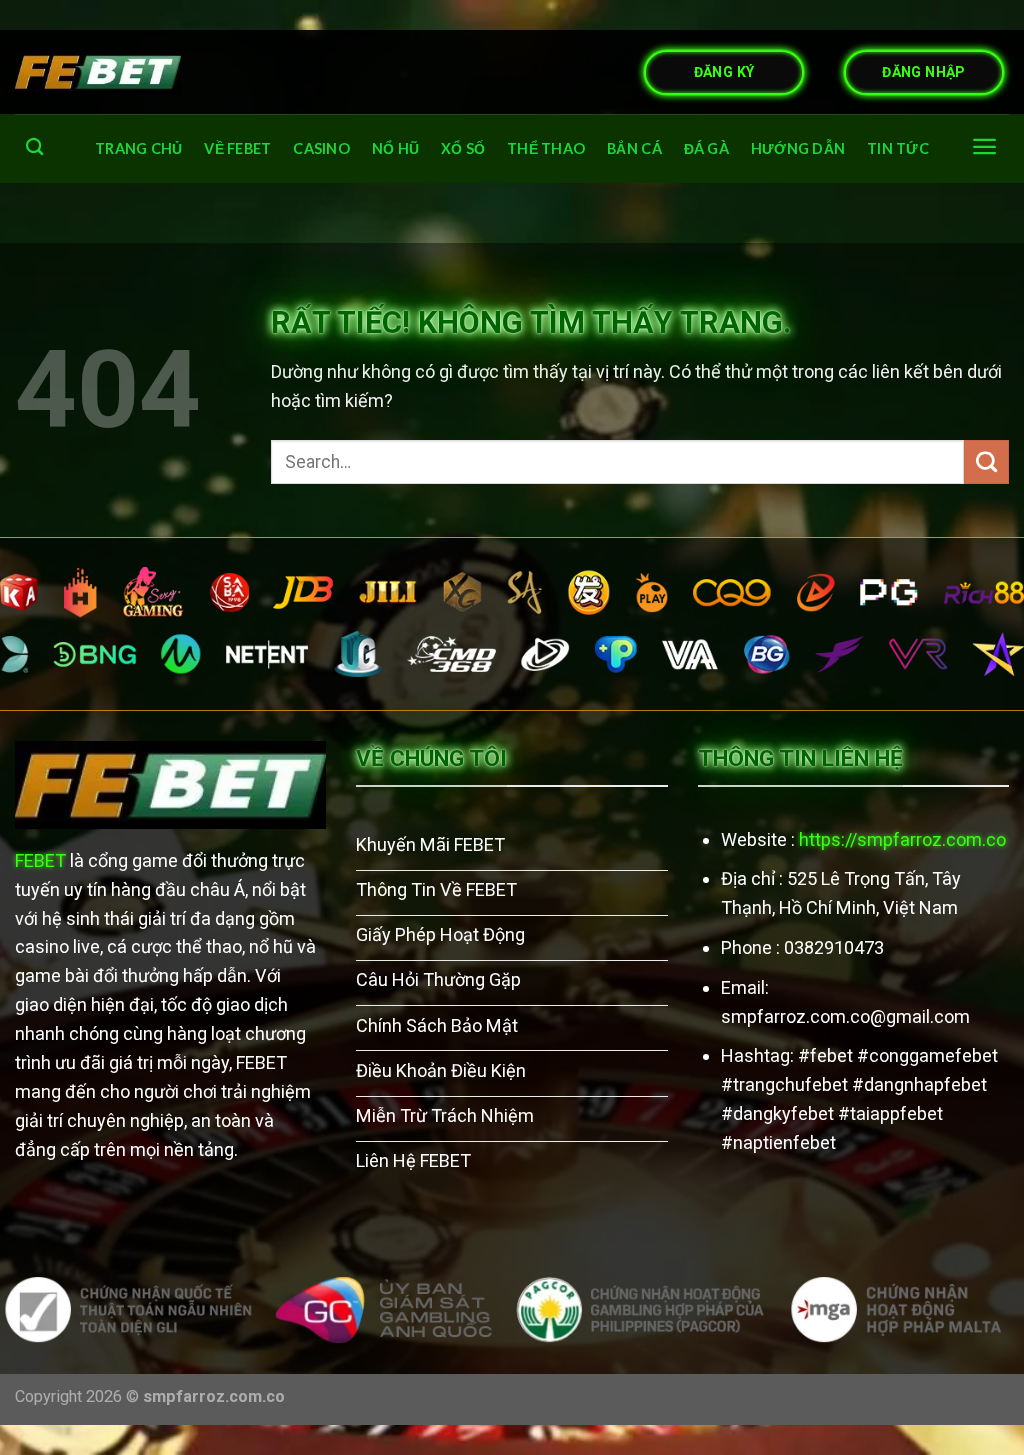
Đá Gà (706, 148)
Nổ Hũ (395, 148)
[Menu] (984, 146)
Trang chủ (139, 148)
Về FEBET (237, 148)
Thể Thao (546, 148)
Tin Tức (898, 148)
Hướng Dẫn (798, 148)
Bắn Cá (634, 148)
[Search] (34, 147)
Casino (321, 148)
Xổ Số (463, 148)
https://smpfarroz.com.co (902, 839)
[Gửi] (986, 462)
